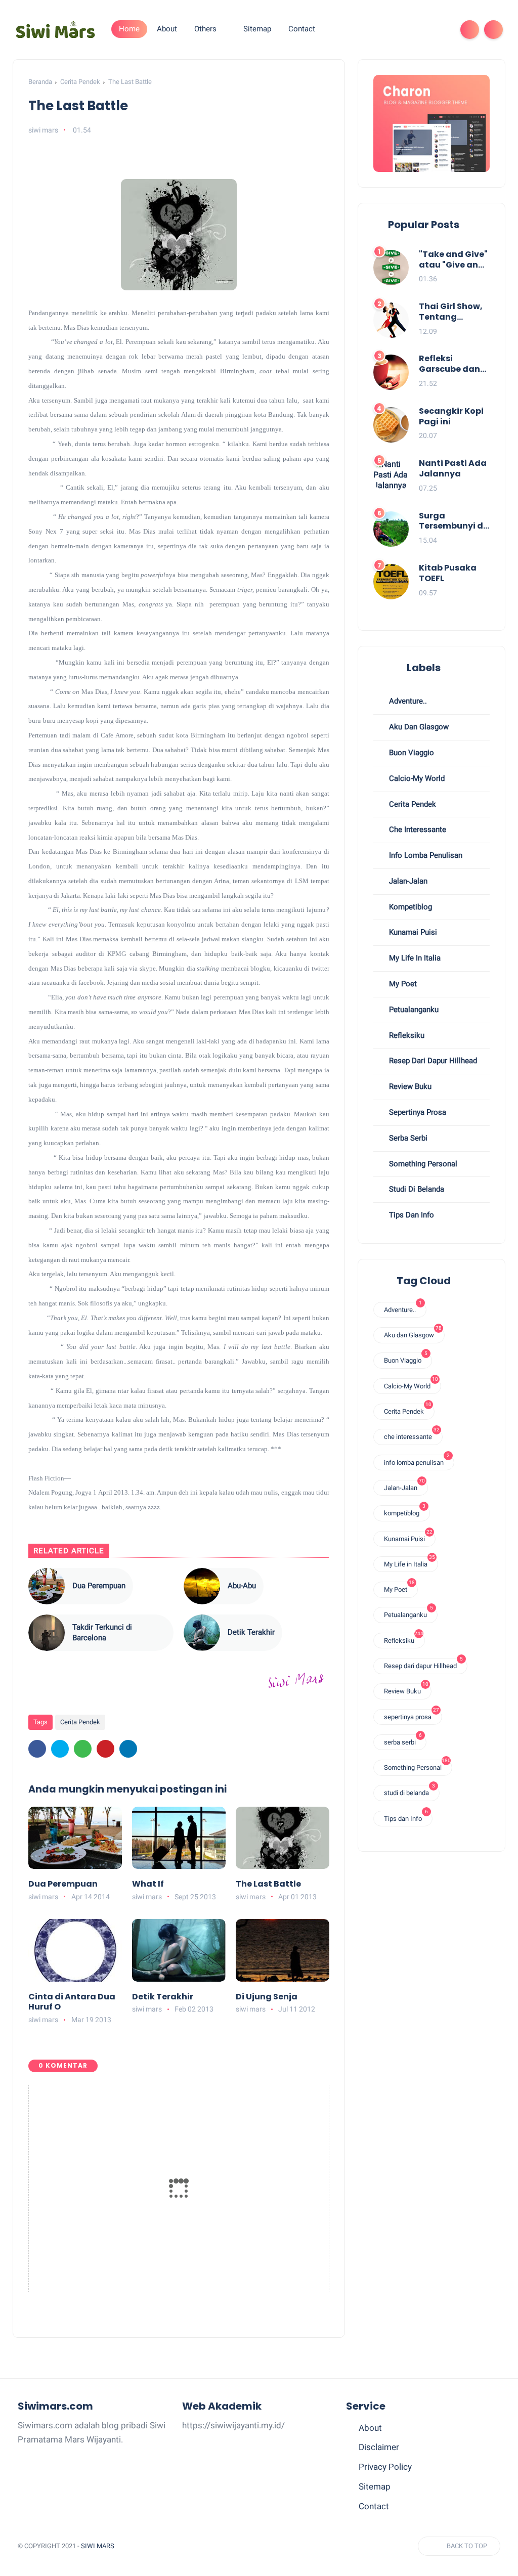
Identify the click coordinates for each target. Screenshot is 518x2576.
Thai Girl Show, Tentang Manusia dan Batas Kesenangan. (451, 312)
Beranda (40, 82)
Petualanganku (413, 1010)
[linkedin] (128, 1749)
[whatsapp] (83, 1749)
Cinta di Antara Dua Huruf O (72, 2002)
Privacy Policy (385, 2467)
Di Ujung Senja (267, 1997)
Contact (374, 2506)
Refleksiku (406, 1035)
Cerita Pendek (80, 82)
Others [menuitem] (205, 29)
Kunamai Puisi (412, 932)
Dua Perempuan (99, 1586)
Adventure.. (407, 701)
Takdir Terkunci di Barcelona (102, 1632)
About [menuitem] (167, 29)
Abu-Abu (242, 1586)
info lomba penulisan (425, 855)
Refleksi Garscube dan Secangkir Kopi (451, 364)
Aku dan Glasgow (418, 727)
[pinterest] (105, 1749)
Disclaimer (379, 2447)
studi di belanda (416, 1189)
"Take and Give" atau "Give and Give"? (453, 260)
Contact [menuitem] (302, 29)
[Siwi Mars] (56, 29)
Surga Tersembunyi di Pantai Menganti (452, 521)
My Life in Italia (414, 958)
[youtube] (440, 30)
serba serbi (407, 1138)
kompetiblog (409, 907)
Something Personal (422, 1164)
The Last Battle (268, 1884)
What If (148, 1884)
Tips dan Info (411, 1215)
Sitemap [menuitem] (257, 29)
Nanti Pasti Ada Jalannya (453, 469)
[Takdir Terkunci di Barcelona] (47, 1633)
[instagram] (423, 30)
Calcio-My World (416, 778)
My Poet (402, 984)
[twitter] (60, 1749)
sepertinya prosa (417, 1112)
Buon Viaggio (411, 753)
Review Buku (409, 1086)
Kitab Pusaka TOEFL (448, 574)
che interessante (417, 829)
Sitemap (375, 2486)
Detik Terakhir (251, 1632)
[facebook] (407, 30)
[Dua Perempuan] (47, 1586)
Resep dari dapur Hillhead (432, 1061)
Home (129, 29)
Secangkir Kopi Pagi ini (451, 417)
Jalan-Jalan (407, 881)
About (370, 2428)
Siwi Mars (98, 2546)
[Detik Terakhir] (202, 1633)
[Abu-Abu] (202, 1586)
